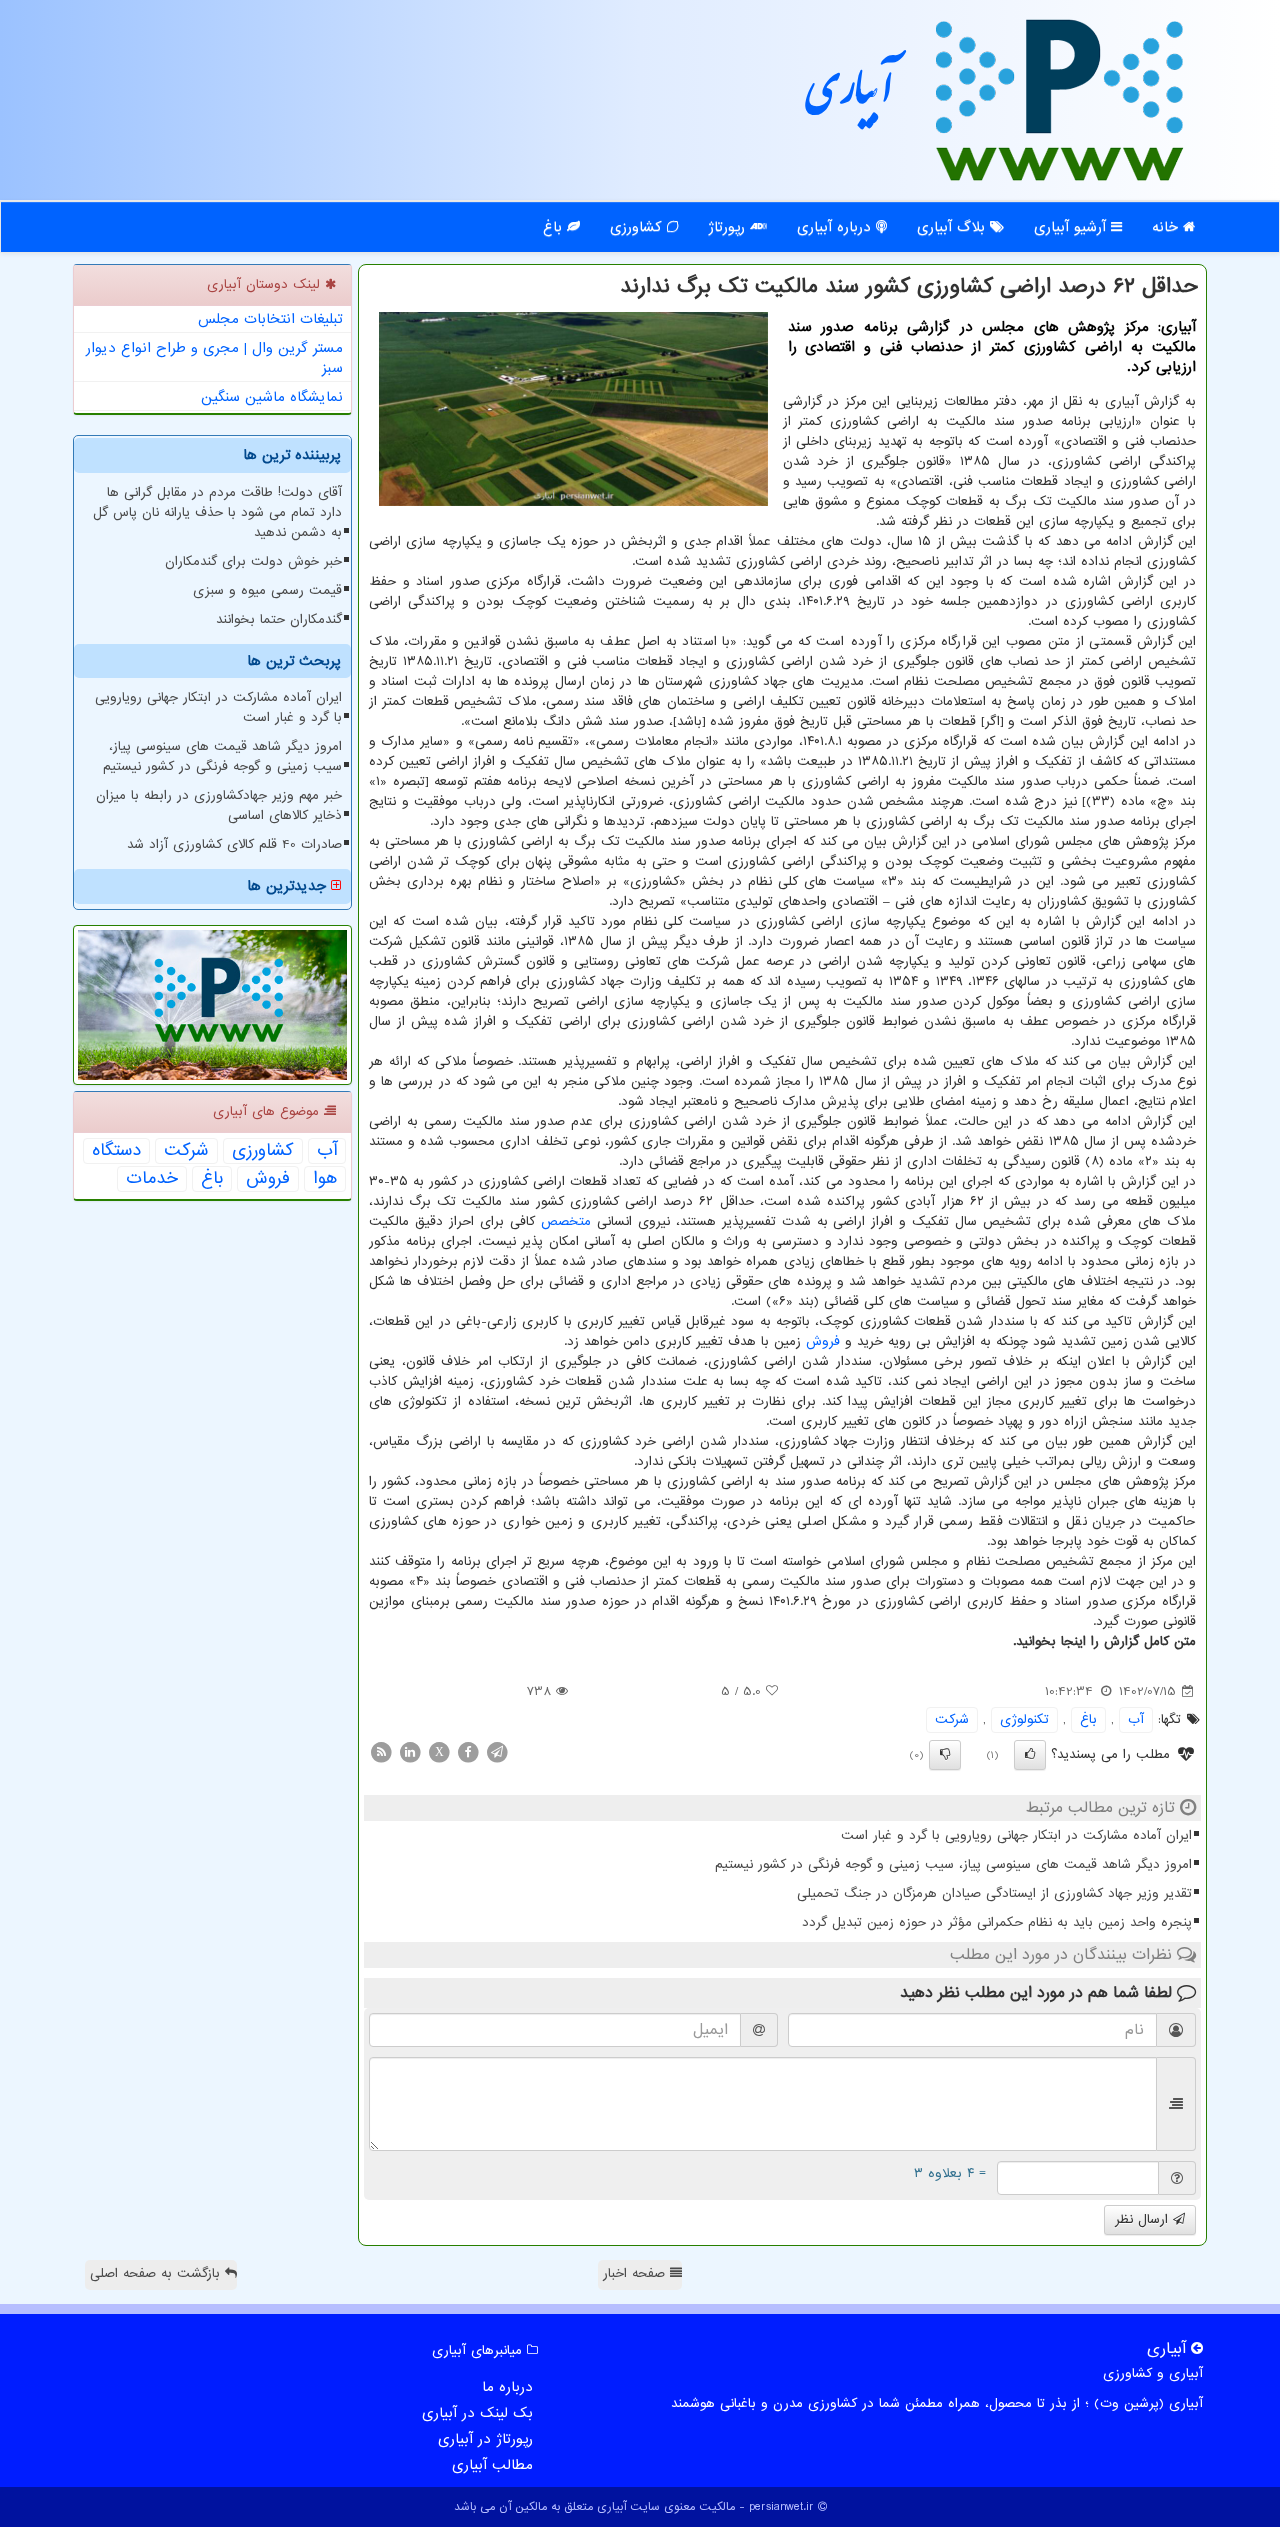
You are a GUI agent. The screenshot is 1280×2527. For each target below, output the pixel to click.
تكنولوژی (1024, 1719)
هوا (325, 1179)
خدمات (152, 1179)
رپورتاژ (729, 227)
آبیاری (850, 97)
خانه (1167, 227)
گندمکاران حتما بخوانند (279, 619)
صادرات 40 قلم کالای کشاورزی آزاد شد (234, 844)
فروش (823, 1341)
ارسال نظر (1144, 2219)
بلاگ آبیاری (953, 227)
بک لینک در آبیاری (477, 2413)
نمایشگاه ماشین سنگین (272, 397)
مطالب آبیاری (492, 2465)
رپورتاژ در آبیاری (485, 2439)
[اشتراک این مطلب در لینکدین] (410, 1751)
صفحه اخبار (636, 2273)
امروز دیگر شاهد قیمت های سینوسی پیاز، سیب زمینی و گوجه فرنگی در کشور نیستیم (953, 1864)
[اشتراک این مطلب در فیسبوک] (468, 1751)
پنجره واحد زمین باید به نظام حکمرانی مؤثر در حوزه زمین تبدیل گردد (997, 1922)
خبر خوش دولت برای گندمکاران (253, 561)
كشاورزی (263, 1151)
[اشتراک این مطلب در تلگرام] (497, 1751)
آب (1136, 1719)
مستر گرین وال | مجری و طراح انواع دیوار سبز (214, 358)
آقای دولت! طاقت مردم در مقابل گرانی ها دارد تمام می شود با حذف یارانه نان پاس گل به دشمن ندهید (217, 512)
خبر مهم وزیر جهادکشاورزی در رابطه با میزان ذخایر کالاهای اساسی (219, 805)
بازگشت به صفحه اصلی (157, 2273)
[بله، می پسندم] (1030, 1755)
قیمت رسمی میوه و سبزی (267, 590)
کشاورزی (638, 227)
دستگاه (116, 1151)
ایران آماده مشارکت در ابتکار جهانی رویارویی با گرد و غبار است (1016, 1835)
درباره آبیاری (836, 227)
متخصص (566, 1221)
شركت (952, 1719)
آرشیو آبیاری (1072, 227)
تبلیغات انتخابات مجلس (270, 319)
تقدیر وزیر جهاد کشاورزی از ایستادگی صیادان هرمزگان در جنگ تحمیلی (994, 1893)
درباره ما (507, 2387)
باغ (555, 227)
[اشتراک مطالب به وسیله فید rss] (381, 1751)
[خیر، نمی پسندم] (945, 1755)
